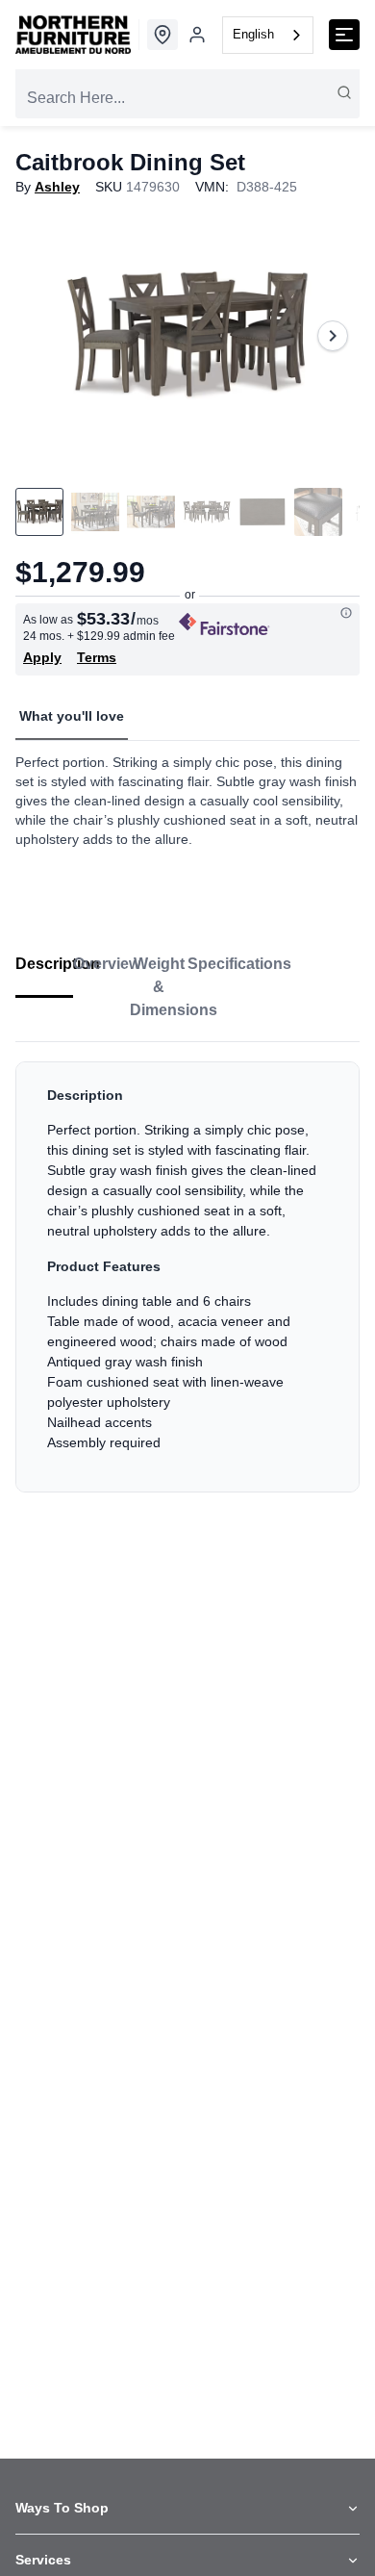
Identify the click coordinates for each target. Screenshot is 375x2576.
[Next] (333, 336)
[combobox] (268, 35)
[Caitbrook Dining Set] (187, 336)
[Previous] (42, 336)
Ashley (57, 187)
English (253, 34)
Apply (42, 657)
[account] (197, 35)
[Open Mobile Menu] (344, 35)
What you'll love (72, 716)
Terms (97, 657)
